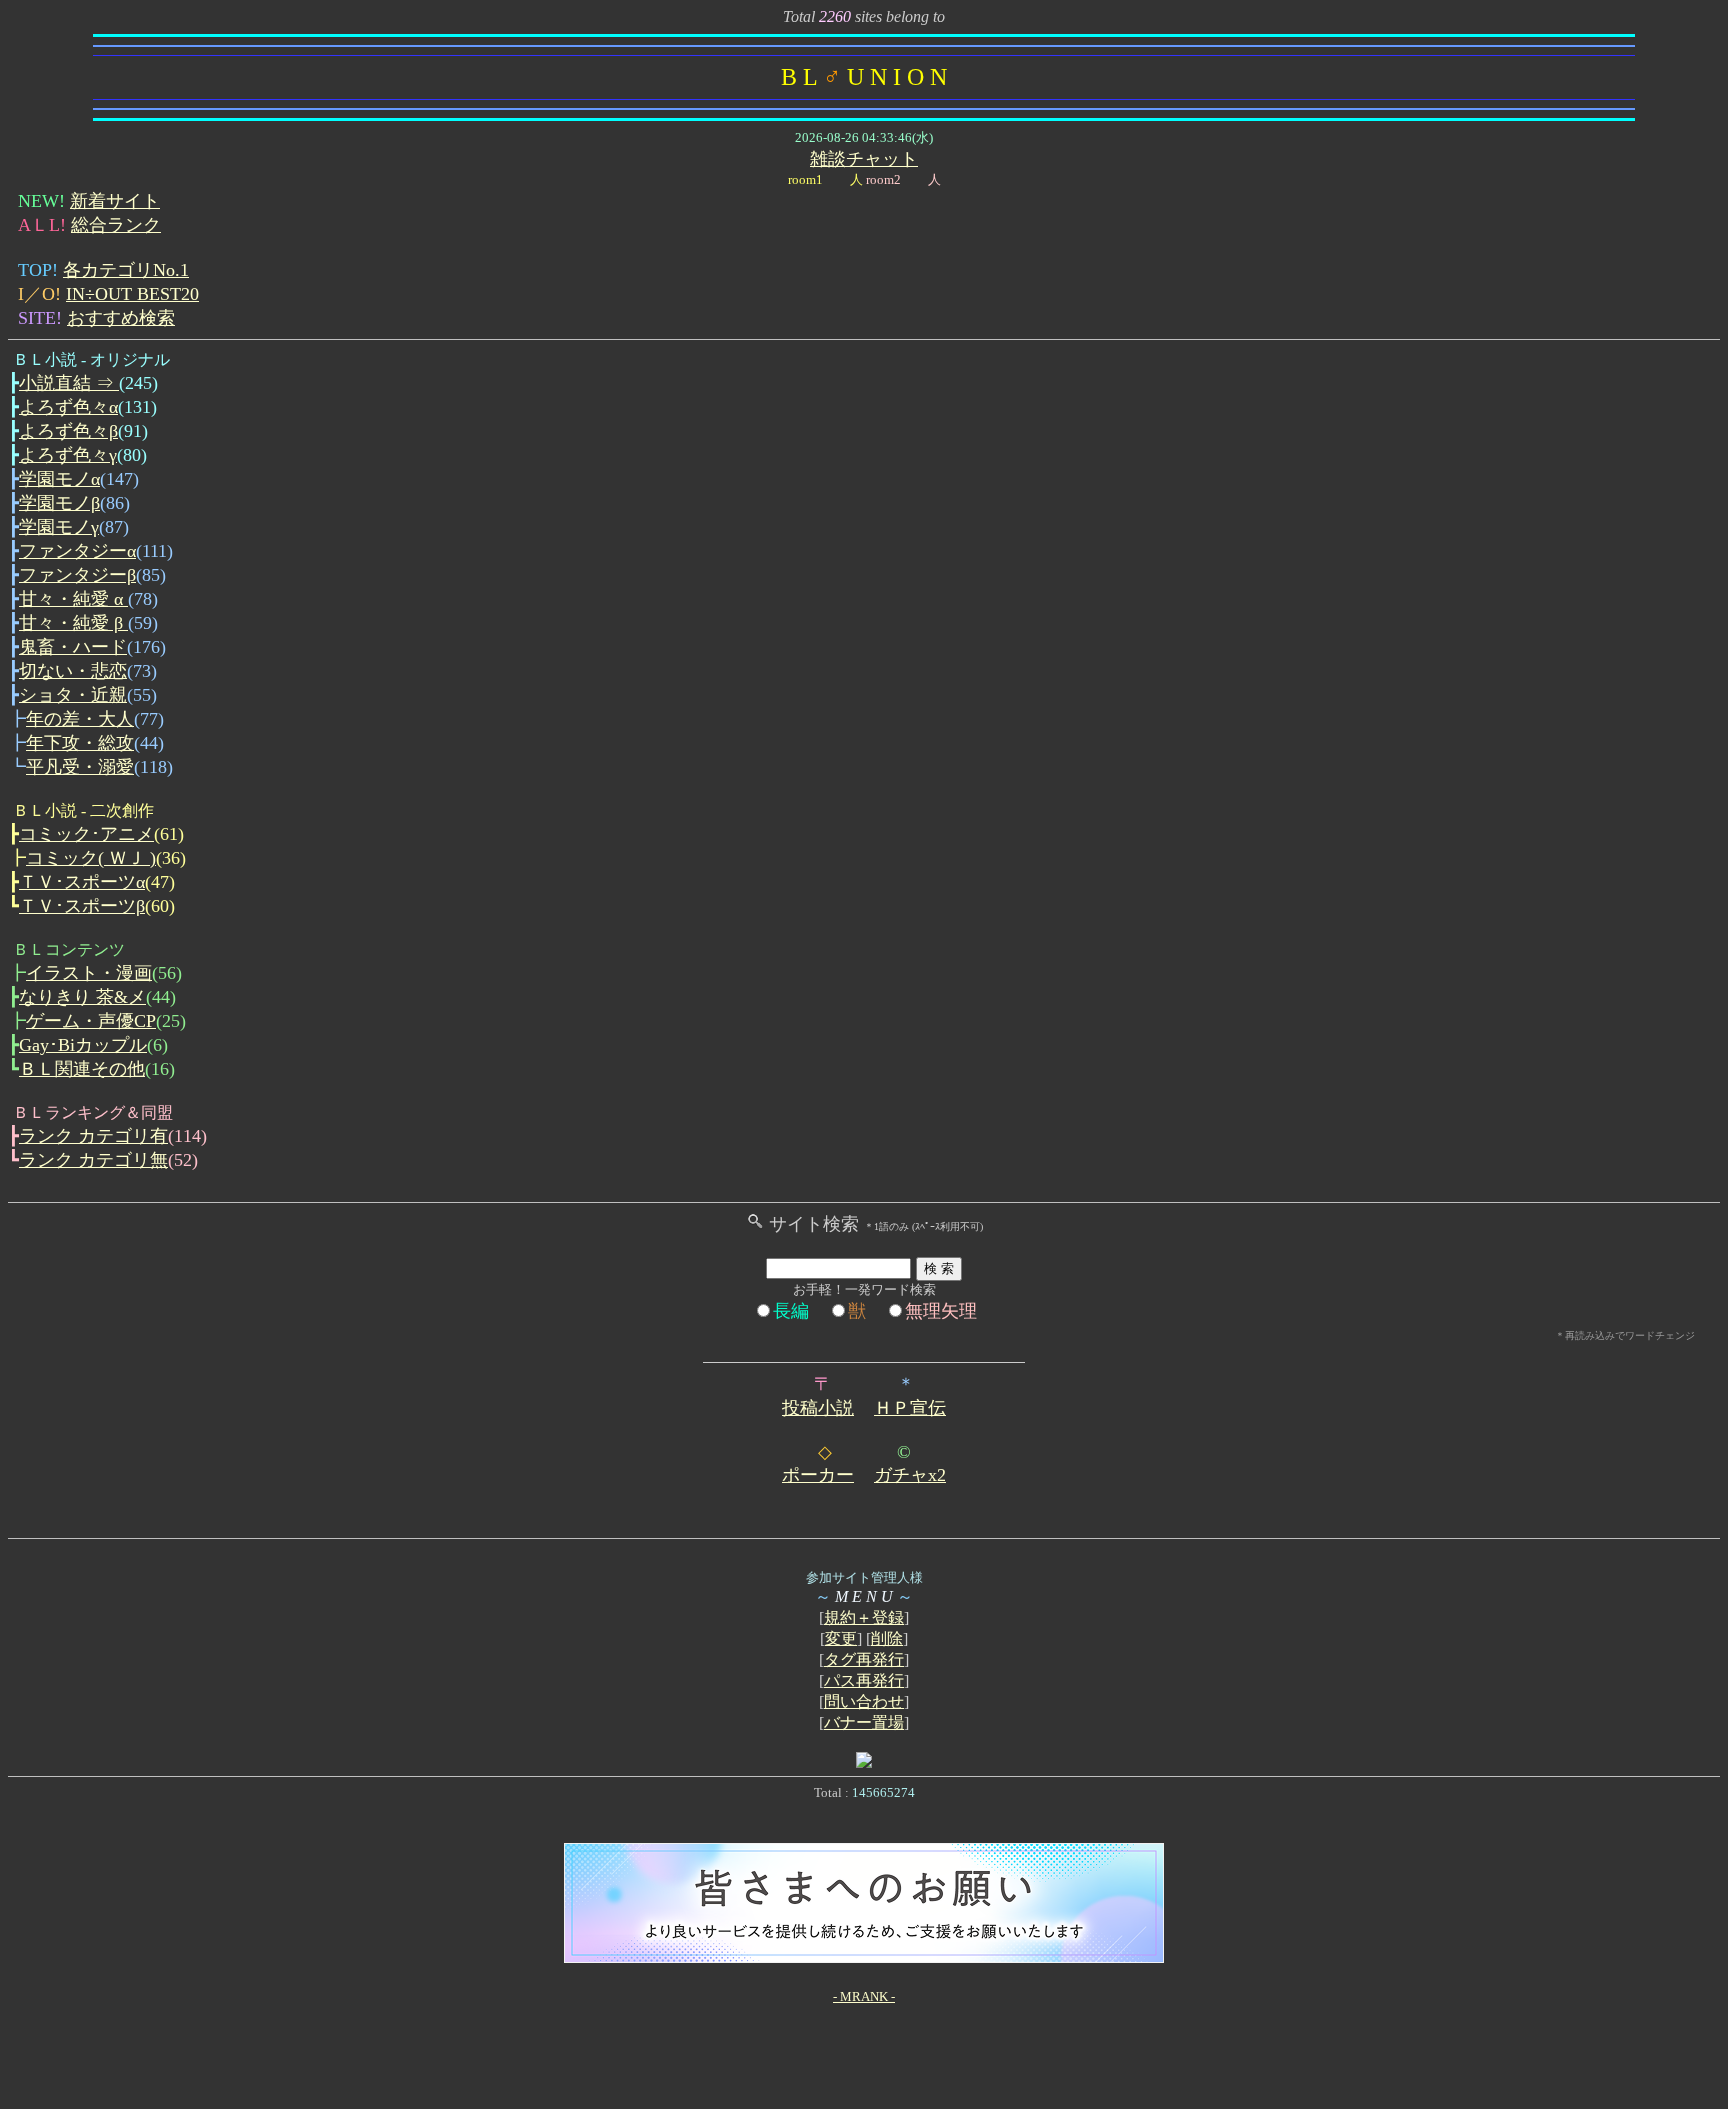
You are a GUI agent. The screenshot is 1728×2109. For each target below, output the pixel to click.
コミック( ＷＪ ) (91, 858)
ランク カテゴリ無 (93, 1160)
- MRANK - (864, 1996)
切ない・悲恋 (73, 671)
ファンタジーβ (77, 575)
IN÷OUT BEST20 (132, 294)
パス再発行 (864, 1680)
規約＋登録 (864, 1617)
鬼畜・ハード (73, 647)
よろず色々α (68, 407)
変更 (841, 1638)
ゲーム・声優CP (91, 1021)
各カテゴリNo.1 (126, 270)
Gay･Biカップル (83, 1045)
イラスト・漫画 (89, 973)
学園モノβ (59, 503)
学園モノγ (59, 527)
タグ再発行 (864, 1659)
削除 (887, 1638)
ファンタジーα (77, 551)
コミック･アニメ (86, 834)
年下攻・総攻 (80, 743)
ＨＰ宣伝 (910, 1408)
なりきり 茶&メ (82, 997)
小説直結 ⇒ (69, 383)
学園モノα (59, 479)
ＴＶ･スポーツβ (82, 906)
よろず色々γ (68, 455)
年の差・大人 (80, 719)
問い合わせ (864, 1701)
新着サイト (115, 201)
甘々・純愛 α (73, 599)
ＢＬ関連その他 (82, 1069)
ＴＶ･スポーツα (82, 882)
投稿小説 (818, 1408)
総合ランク (116, 225)
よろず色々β (68, 431)
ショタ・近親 (73, 695)
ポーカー (818, 1475)
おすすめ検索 (121, 318)
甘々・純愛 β (73, 623)
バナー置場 (864, 1722)
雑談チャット (864, 159)
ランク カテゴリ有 (93, 1136)
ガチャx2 (910, 1475)
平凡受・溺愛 (80, 767)
